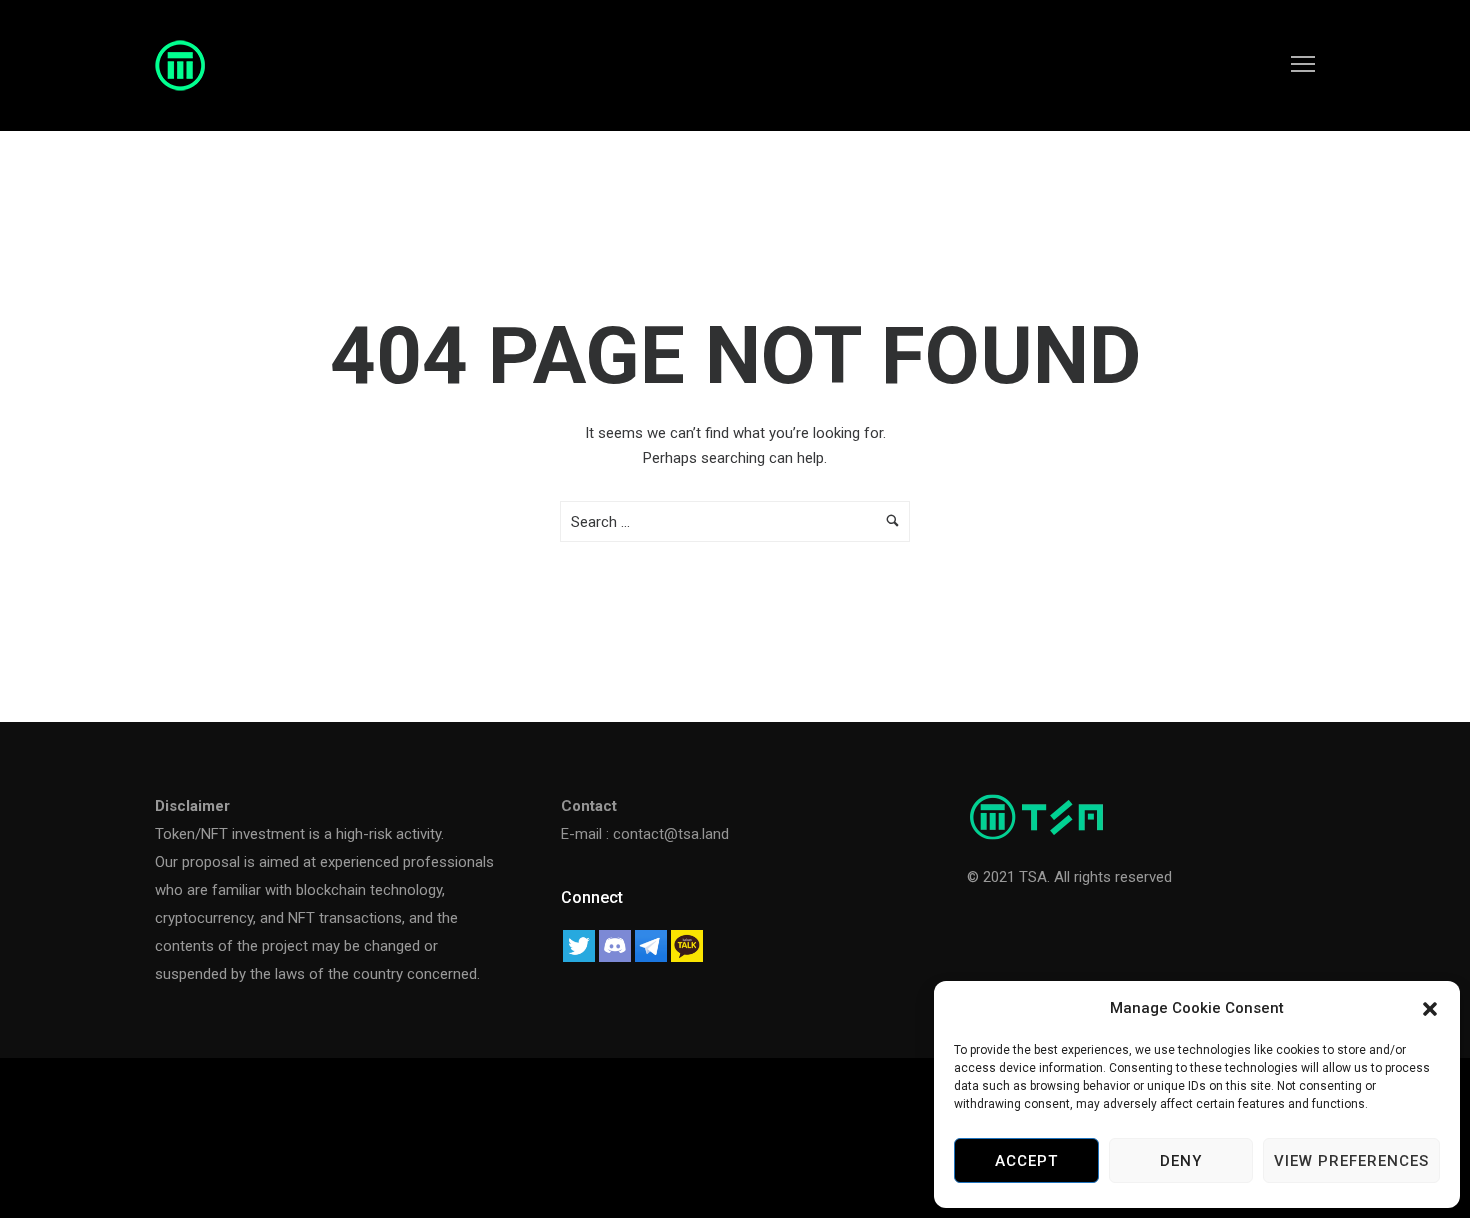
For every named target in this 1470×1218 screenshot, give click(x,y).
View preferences (1351, 1161)
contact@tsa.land (671, 834)
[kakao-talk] (687, 944)
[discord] (615, 944)
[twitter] (579, 944)
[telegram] (651, 944)
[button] (1430, 1009)
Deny (1181, 1161)
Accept (1026, 1161)
